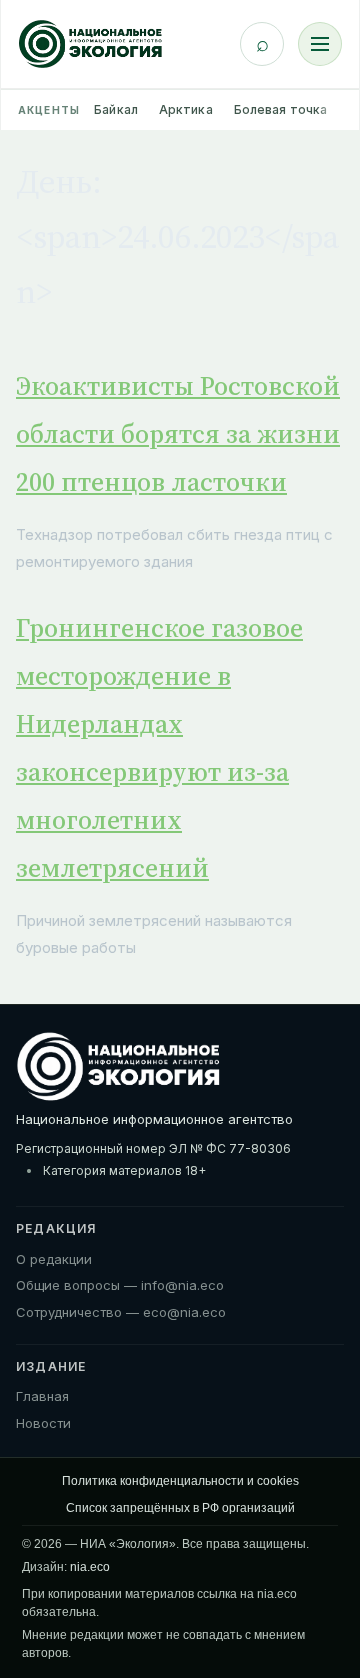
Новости (43, 1423)
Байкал (116, 109)
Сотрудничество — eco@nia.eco (121, 1312)
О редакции (54, 1259)
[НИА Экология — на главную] (90, 44)
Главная (42, 1396)
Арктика (186, 109)
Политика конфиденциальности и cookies (180, 1481)
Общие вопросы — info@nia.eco (120, 1285)
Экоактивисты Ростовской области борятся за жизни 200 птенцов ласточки (178, 434)
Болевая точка (281, 109)
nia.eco (90, 1567)
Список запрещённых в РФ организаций (180, 1508)
